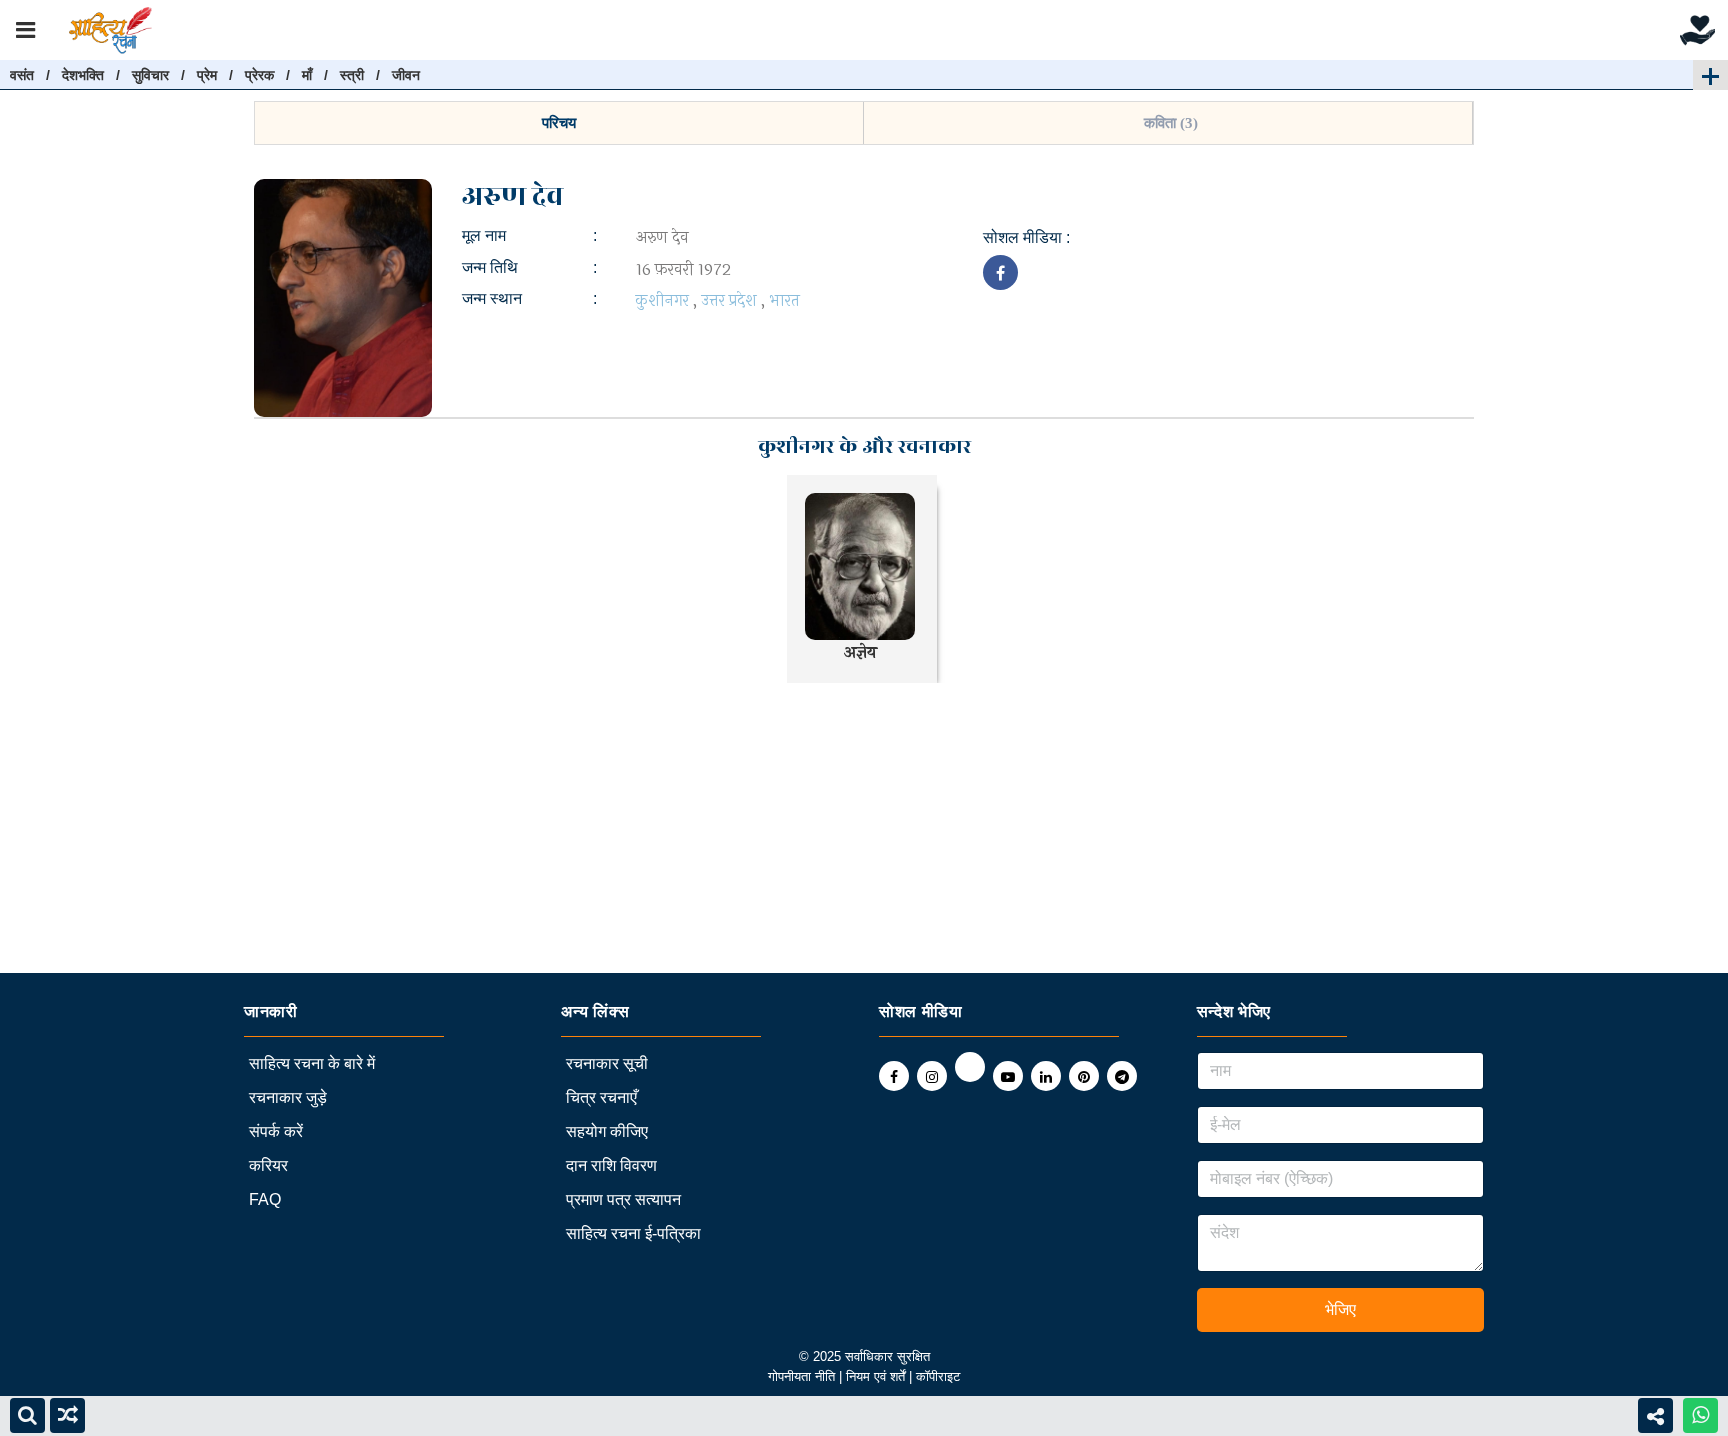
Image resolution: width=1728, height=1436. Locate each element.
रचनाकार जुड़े (288, 1097)
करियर (268, 1165)
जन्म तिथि (490, 267)
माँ (307, 75)
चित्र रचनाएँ (601, 1097)
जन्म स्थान (492, 298)
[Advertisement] (600, 833)
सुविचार (150, 75)
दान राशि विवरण (611, 1165)
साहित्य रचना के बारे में (312, 1063)
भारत (784, 300)
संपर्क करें (276, 1131)
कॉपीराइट (938, 1376)
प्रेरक (259, 75)
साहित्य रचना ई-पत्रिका (633, 1233)
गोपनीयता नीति (801, 1376)
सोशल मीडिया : (1026, 237)
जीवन (406, 75)
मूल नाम (484, 235)
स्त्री (352, 75)
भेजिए (1340, 1309)
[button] (559, 123)
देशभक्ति (83, 75)
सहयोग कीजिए (607, 1131)
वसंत (22, 75)
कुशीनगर (662, 300)
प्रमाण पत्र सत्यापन (623, 1199)
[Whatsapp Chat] (1700, 1415)
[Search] (27, 1415)
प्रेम (207, 75)
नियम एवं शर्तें (877, 1376)
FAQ (265, 1199)
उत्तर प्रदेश (729, 300)
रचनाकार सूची (607, 1063)
